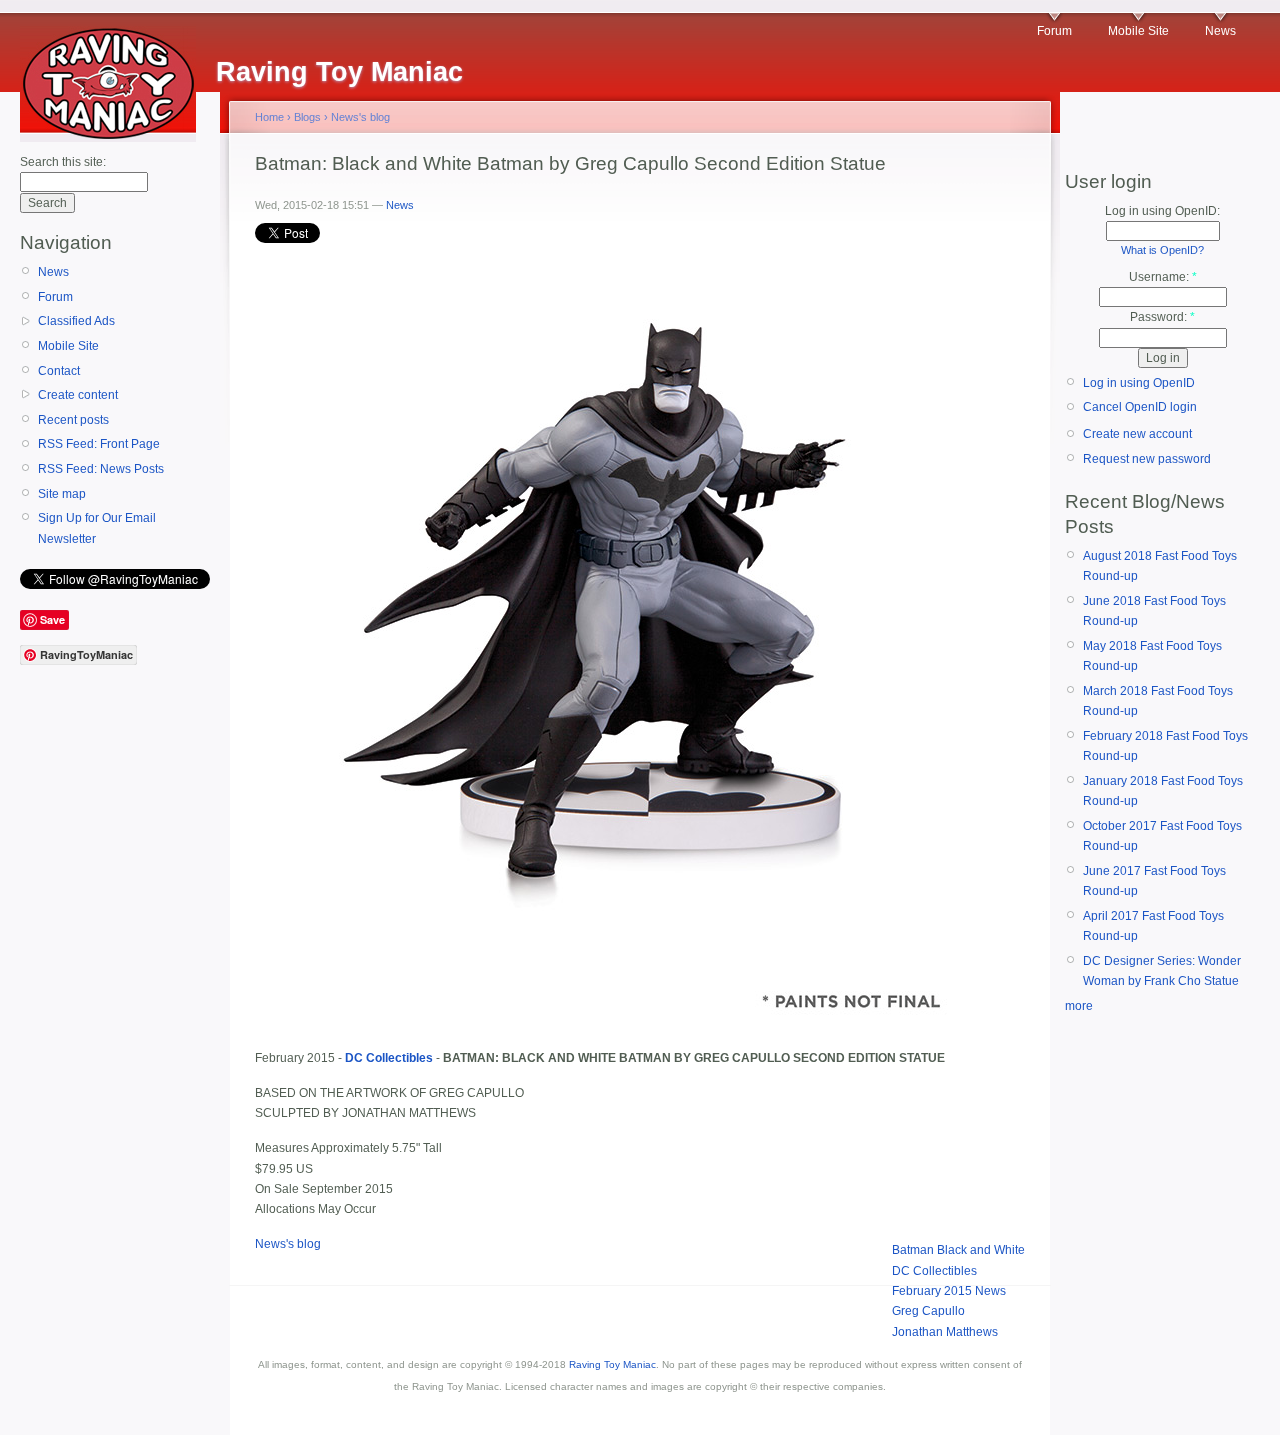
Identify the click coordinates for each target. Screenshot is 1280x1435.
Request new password (1147, 459)
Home (269, 117)
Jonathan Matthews (945, 1332)
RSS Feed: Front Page (99, 444)
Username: (1163, 277)
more (1079, 1006)
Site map (62, 494)
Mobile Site (1138, 31)
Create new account (1137, 434)
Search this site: (63, 162)
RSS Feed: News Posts (101, 469)
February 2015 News (949, 1291)
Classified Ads (76, 321)
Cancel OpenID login (1140, 407)
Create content (78, 395)
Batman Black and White (958, 1250)
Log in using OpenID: (1162, 211)
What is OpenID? (1162, 250)
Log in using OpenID (1139, 383)
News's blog (360, 117)
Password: (1162, 317)
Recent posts (73, 420)
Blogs (307, 117)
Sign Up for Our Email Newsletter (97, 528)
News (1220, 31)
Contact (59, 371)
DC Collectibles (934, 1271)
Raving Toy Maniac (612, 1364)
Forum (1054, 31)
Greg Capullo (928, 1311)
